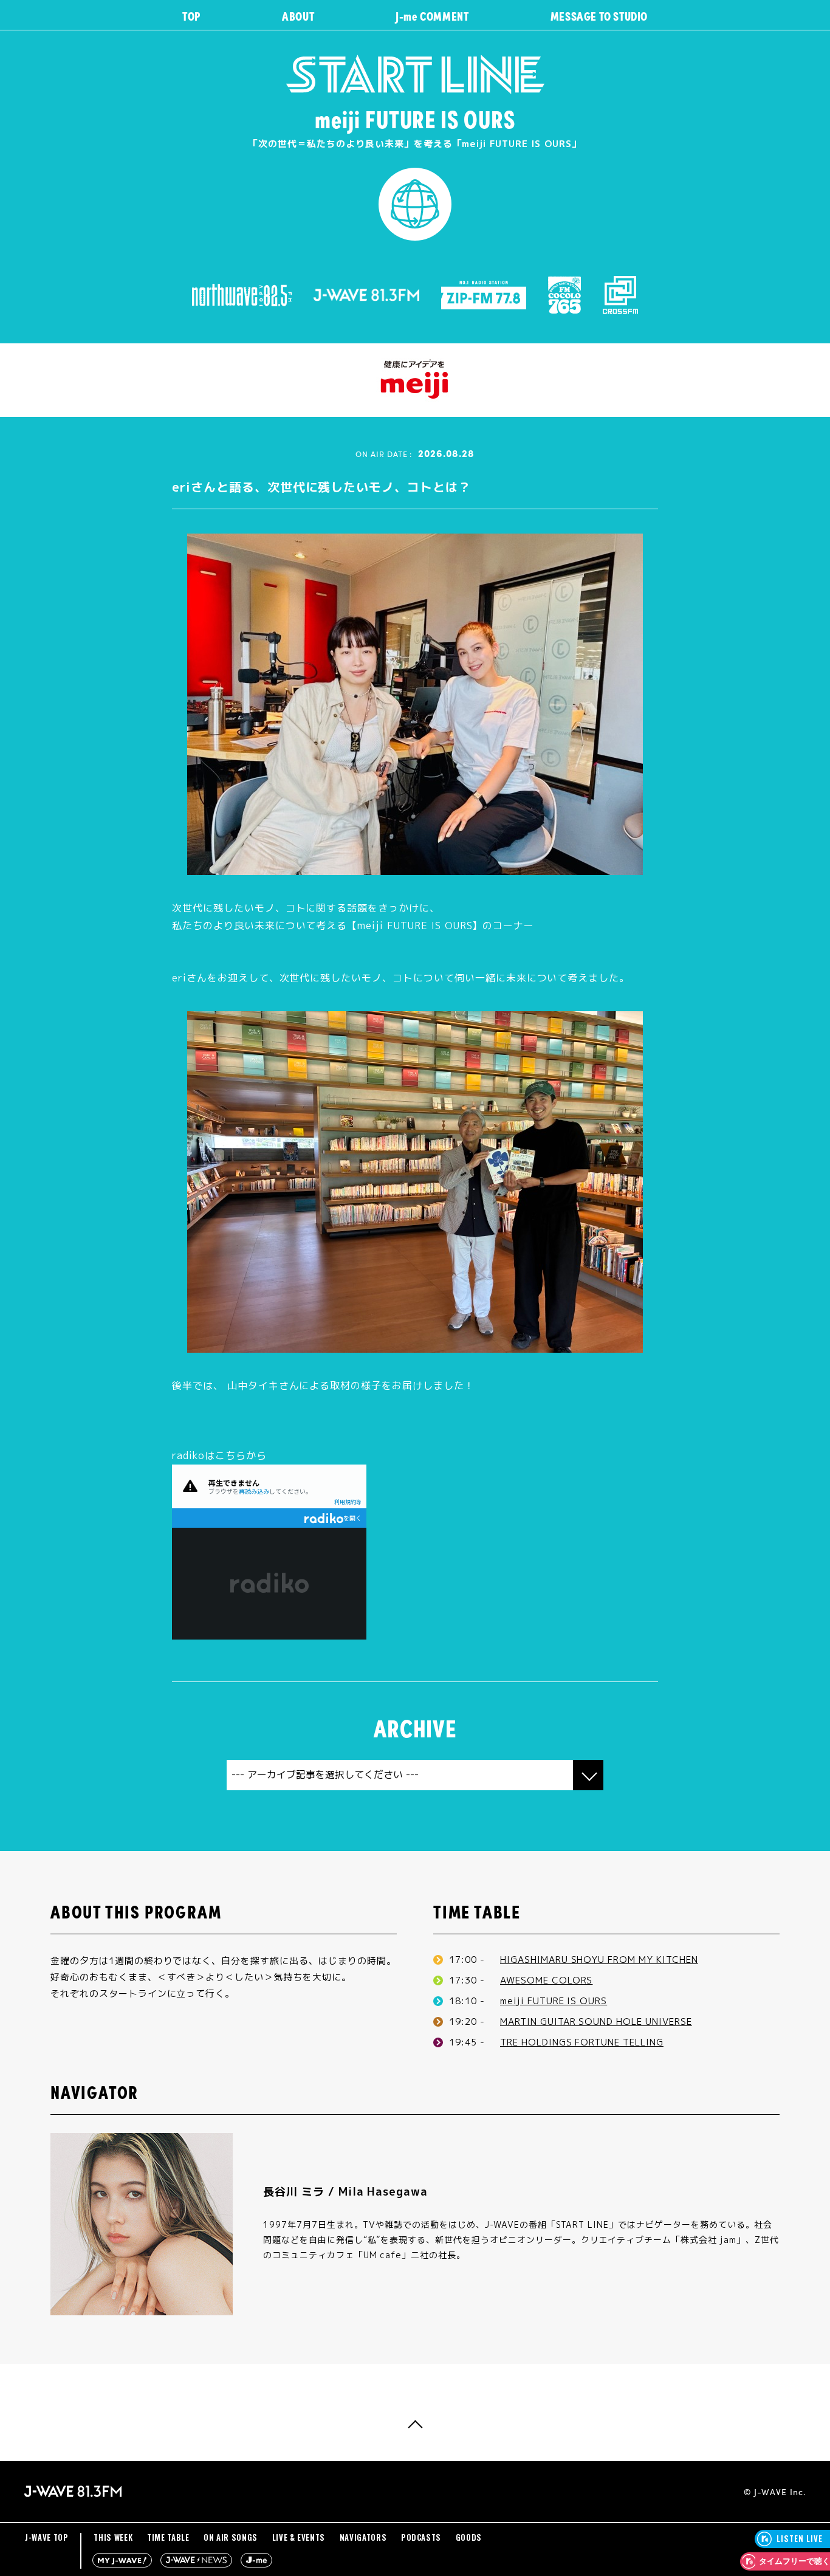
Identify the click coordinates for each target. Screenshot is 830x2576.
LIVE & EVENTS (299, 2537)
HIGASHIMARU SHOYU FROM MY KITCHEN (599, 1959)
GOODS (469, 2537)
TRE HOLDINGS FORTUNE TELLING (582, 2042)
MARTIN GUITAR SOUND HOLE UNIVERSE (596, 2021)
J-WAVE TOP (47, 2537)
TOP (191, 15)
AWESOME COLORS (546, 1980)
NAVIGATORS (363, 2537)
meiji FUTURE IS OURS (554, 2001)
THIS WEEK (113, 2537)
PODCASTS (421, 2537)
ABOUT (298, 15)
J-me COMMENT (432, 15)
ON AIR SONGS (231, 2537)
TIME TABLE (168, 2537)
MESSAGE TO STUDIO (599, 15)
